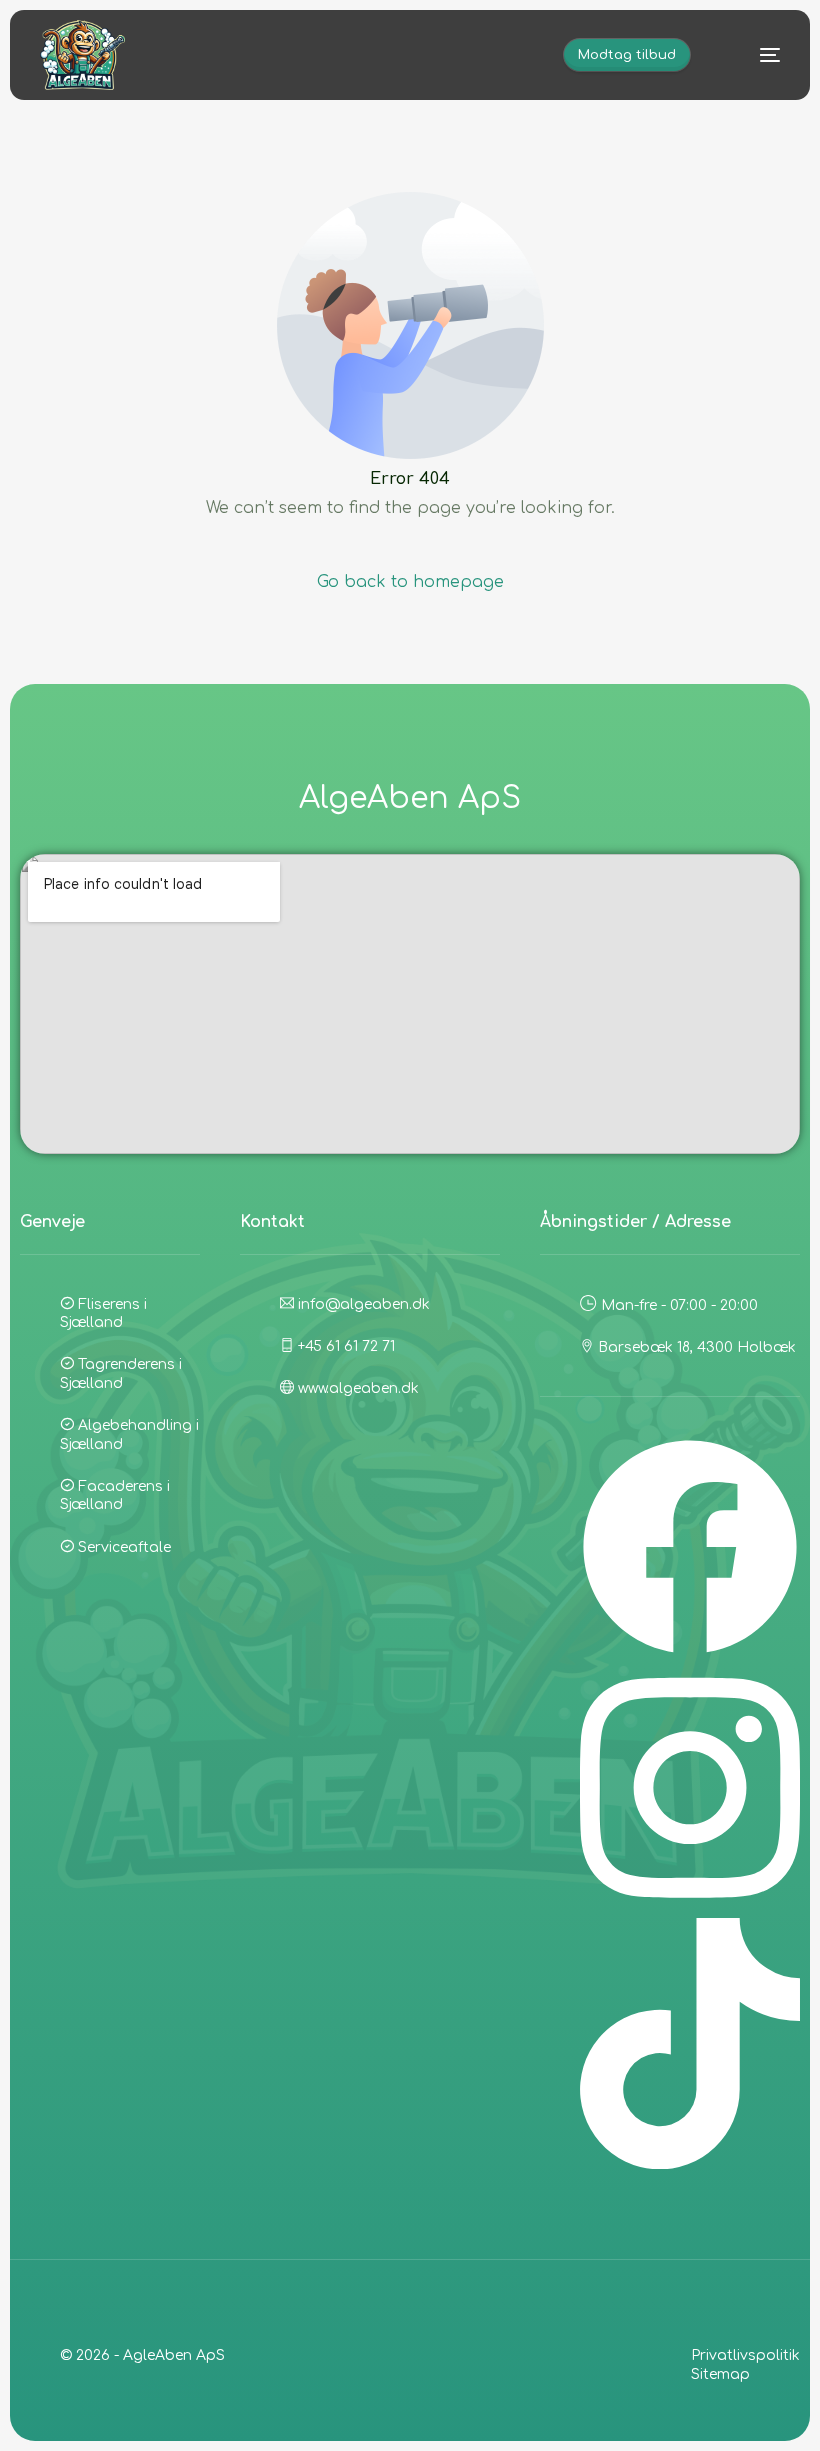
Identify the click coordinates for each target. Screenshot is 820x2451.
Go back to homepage (410, 582)
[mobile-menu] (753, 55)
